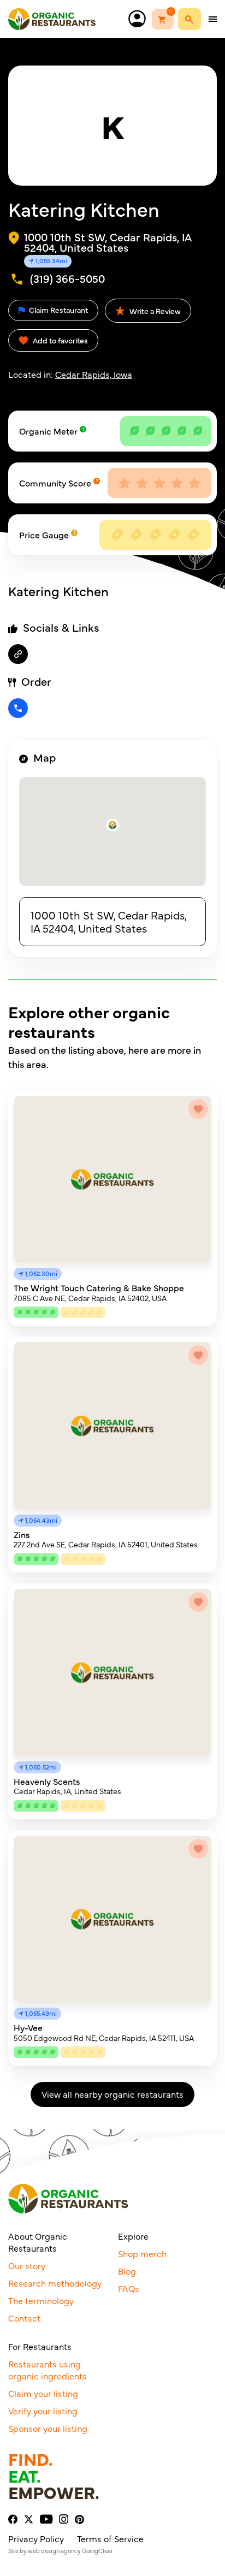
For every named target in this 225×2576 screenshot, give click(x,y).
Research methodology (55, 2283)
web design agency (54, 2551)
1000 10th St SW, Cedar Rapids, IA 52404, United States (109, 921)
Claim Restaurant (58, 310)
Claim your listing (43, 2393)
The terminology (41, 2300)
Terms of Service (110, 2538)
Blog (127, 2271)
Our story (27, 2265)
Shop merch (142, 2253)
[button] (112, 825)
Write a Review (154, 311)
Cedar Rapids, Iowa (94, 374)
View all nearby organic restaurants (112, 2094)
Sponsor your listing (48, 2428)
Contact (24, 2318)
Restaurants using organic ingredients (48, 2370)
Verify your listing (43, 2411)
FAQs (129, 2288)
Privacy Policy (36, 2538)
